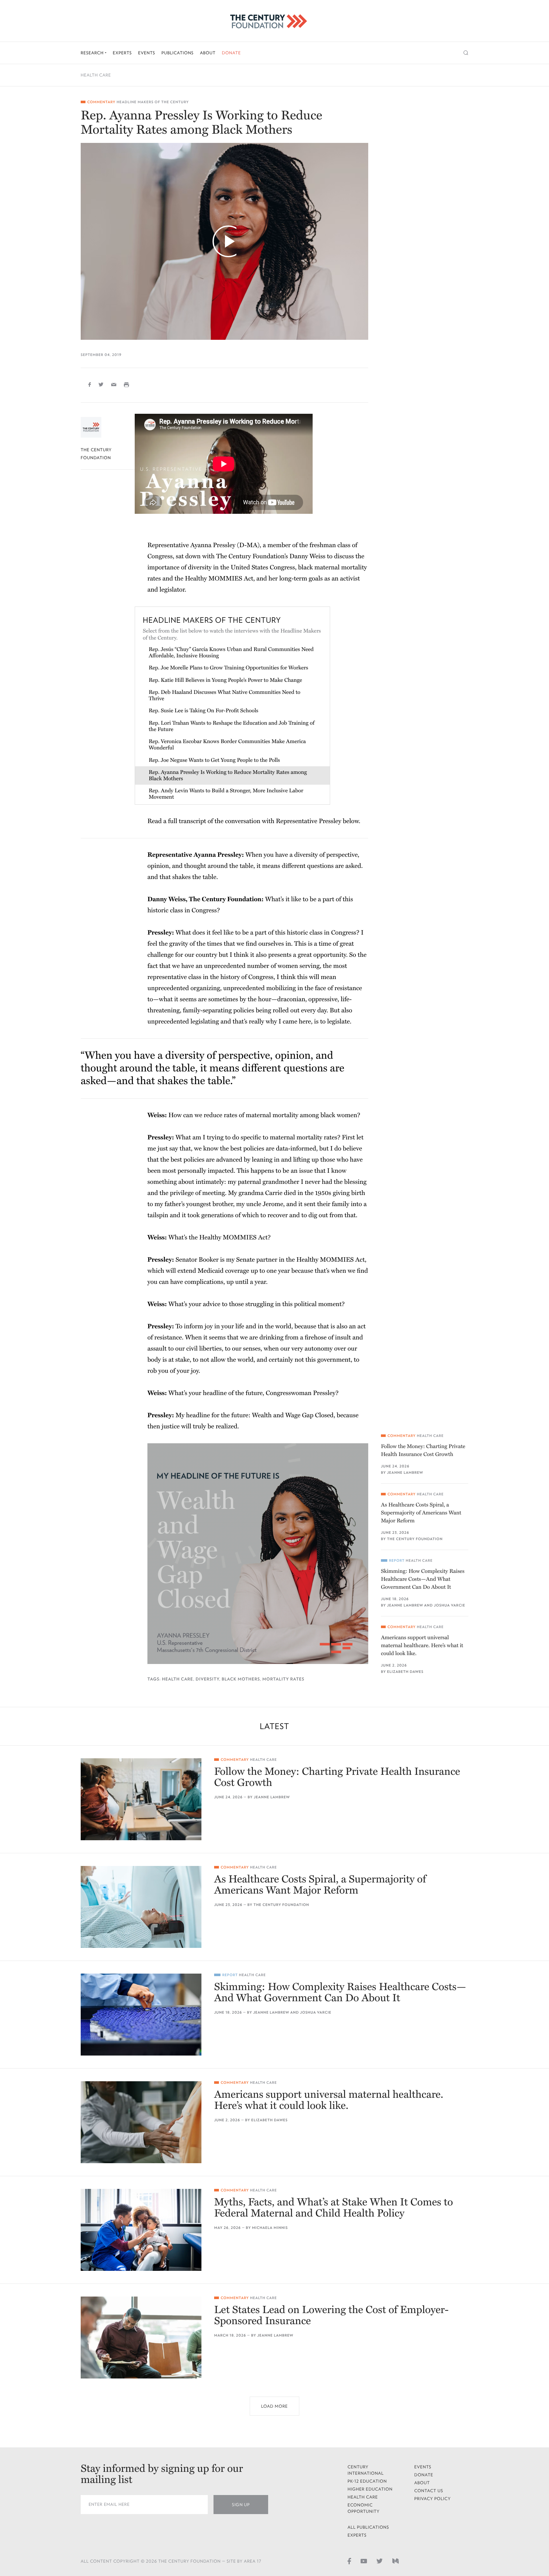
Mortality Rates (283, 1679)
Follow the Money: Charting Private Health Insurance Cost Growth (423, 1450)
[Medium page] (396, 2561)
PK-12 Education (367, 2481)
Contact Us (429, 2491)
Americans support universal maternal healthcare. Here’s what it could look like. (422, 1645)
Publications (177, 53)
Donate (231, 53)
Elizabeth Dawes (405, 1672)
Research (93, 53)
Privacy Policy (433, 2499)
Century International (366, 2470)
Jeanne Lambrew (405, 1473)
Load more (274, 2406)
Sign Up (241, 2505)
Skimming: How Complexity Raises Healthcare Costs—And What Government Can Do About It (423, 1579)
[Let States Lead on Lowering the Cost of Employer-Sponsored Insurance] (141, 2338)
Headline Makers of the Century (153, 102)
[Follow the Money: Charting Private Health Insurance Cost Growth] (141, 1799)
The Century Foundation (415, 1539)
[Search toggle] (466, 53)
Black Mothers (241, 1679)
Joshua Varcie (450, 1605)
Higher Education (370, 2489)
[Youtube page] (364, 2561)
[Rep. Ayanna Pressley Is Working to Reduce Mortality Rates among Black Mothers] (224, 241)
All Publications (368, 2527)
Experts (122, 53)
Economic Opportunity (364, 2508)
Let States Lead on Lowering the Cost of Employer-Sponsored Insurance (331, 2316)
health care (178, 1679)
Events (147, 53)
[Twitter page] (380, 2561)
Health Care (96, 75)
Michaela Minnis (270, 2228)
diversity (207, 1679)
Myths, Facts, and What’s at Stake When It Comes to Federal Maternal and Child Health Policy (334, 2208)
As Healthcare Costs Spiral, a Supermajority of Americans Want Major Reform (421, 1513)
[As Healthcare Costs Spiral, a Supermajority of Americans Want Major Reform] (141, 1907)
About (208, 53)
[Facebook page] (349, 2561)
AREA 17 (253, 2561)
